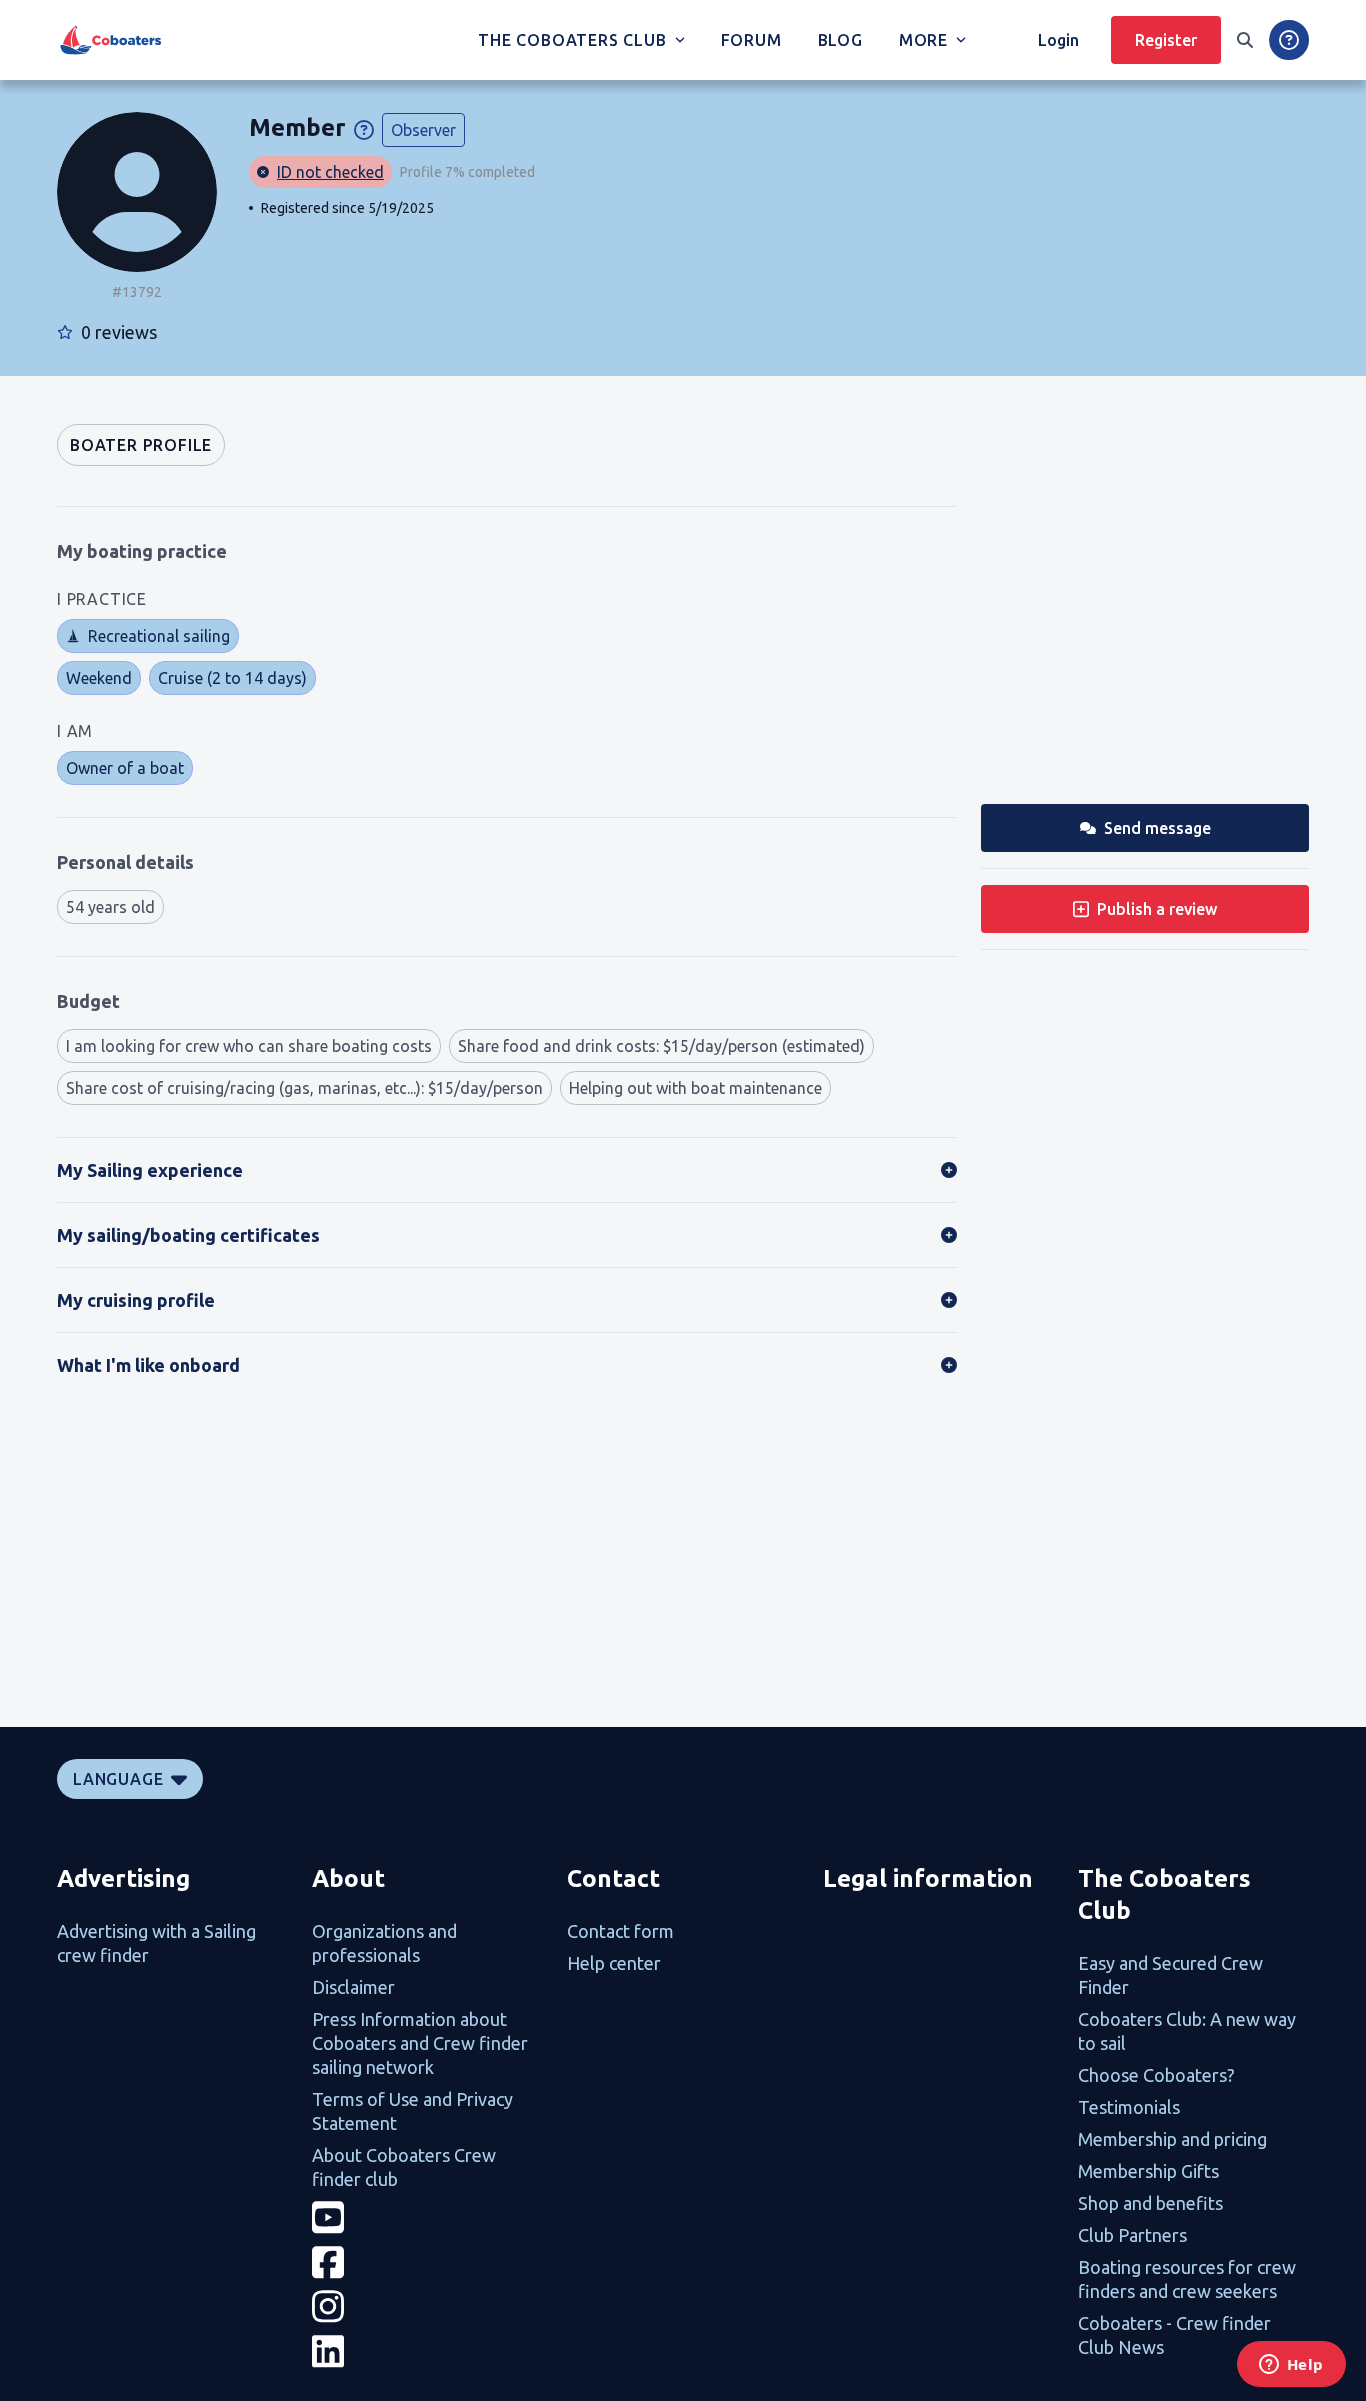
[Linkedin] (427, 2351)
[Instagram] (427, 2306)
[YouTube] (427, 2217)
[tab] (141, 445)
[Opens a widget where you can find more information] (1291, 2366)
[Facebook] (427, 2262)
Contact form (620, 1931)
